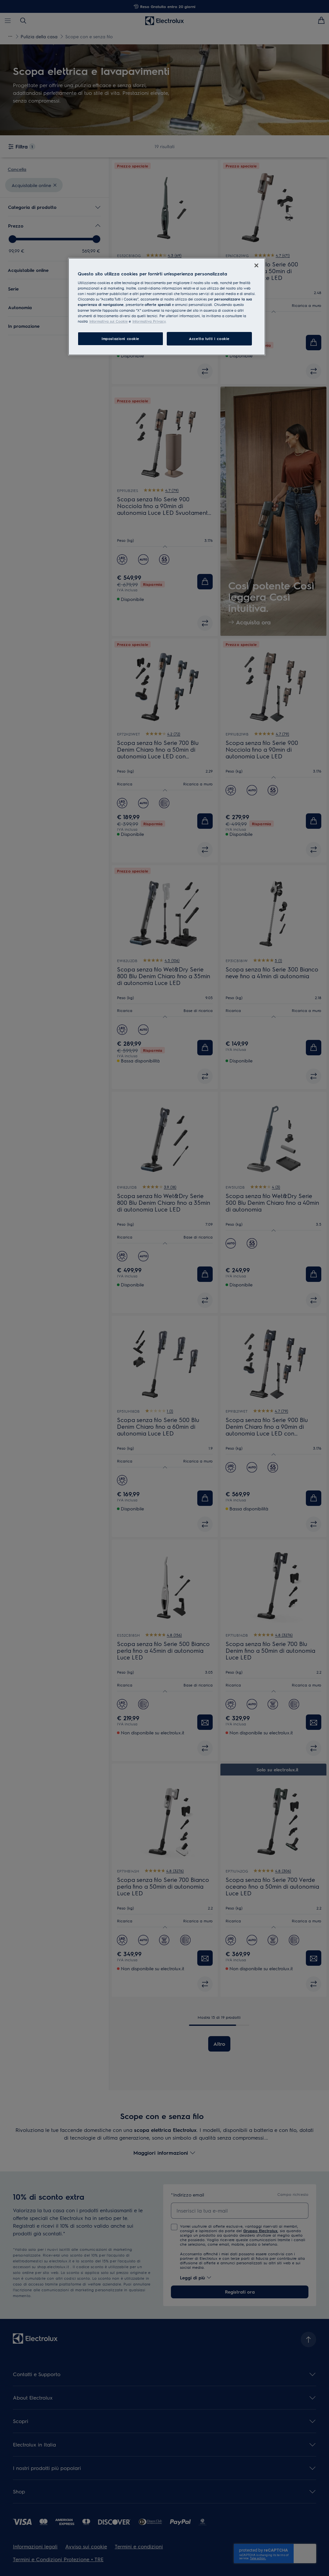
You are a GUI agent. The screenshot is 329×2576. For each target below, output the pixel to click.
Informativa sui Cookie (109, 321)
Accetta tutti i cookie (209, 339)
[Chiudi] (256, 265)
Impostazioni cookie (120, 339)
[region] (167, 307)
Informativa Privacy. (149, 321)
